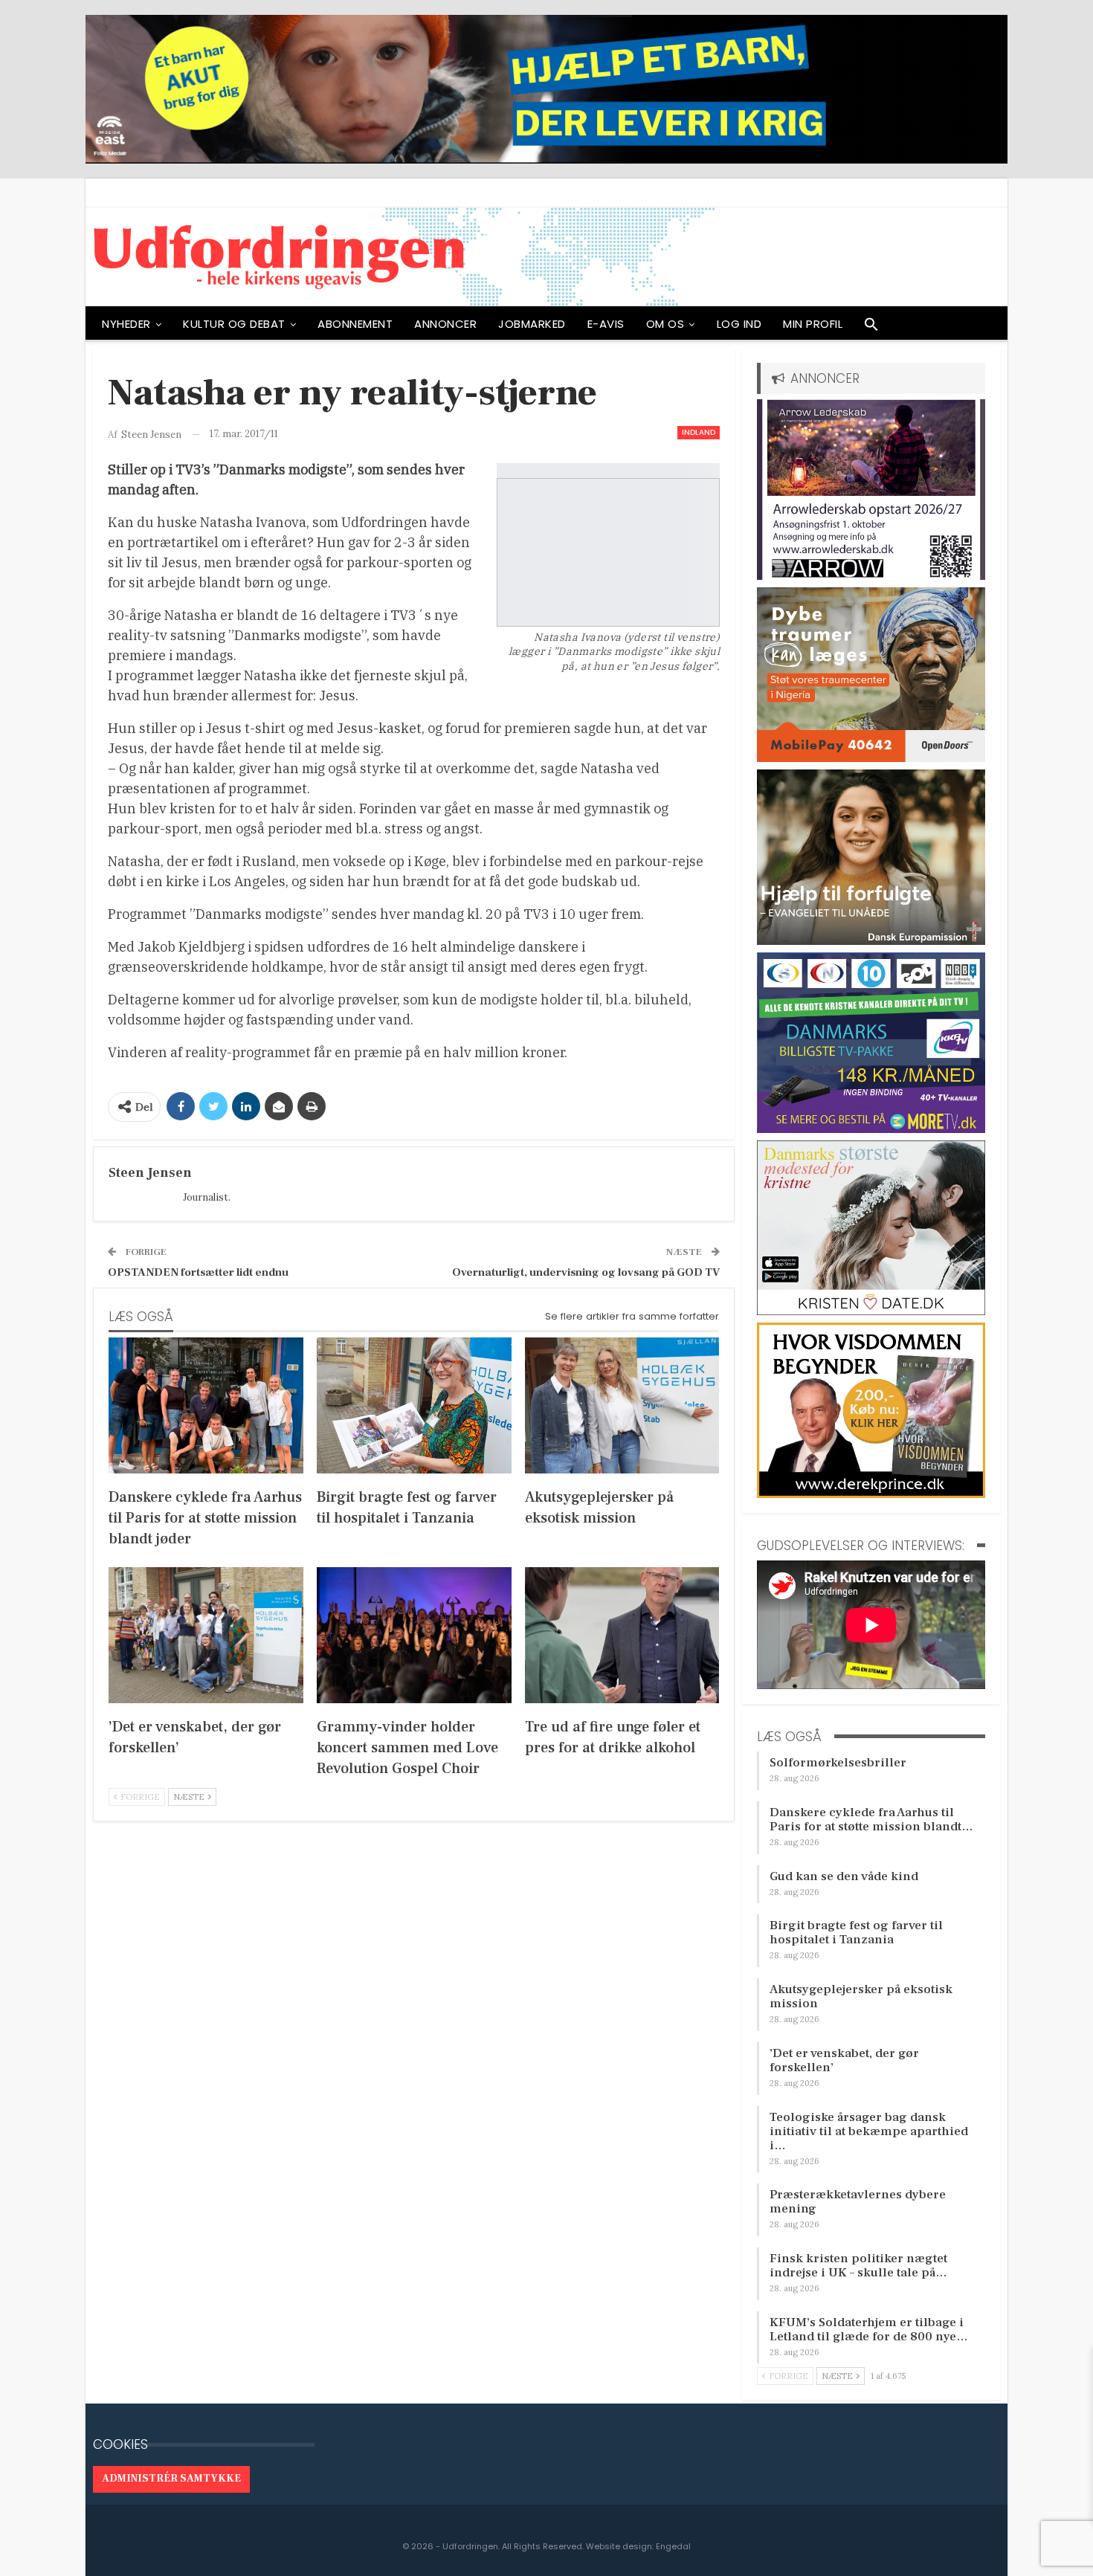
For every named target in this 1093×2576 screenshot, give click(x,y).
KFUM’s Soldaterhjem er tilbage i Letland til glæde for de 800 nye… (869, 2330)
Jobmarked (532, 324)
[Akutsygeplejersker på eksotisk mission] (622, 1405)
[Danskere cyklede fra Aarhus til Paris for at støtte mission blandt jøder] (206, 1405)
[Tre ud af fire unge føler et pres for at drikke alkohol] (622, 1635)
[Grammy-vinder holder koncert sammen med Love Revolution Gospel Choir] (414, 1635)
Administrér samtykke (171, 2479)
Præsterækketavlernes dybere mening (858, 2202)
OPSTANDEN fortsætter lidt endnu (198, 1272)
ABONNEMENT (355, 324)
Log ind (739, 324)
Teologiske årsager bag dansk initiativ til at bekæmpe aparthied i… (869, 2131)
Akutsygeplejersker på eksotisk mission (861, 1996)
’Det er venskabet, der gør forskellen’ (844, 2060)
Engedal (673, 2546)
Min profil (813, 324)
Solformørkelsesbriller (838, 1763)
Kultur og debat (234, 324)
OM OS (665, 324)
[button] (871, 328)
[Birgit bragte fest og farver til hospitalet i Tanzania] (414, 1405)
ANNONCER (445, 324)
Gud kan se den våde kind (844, 1876)
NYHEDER (126, 324)
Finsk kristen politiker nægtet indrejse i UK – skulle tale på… (858, 2266)
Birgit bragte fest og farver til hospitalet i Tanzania (856, 1933)
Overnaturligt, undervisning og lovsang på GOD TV (586, 1272)
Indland (699, 432)
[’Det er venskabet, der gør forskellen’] (206, 1635)
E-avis (606, 324)
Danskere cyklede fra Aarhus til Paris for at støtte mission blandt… (871, 1820)
